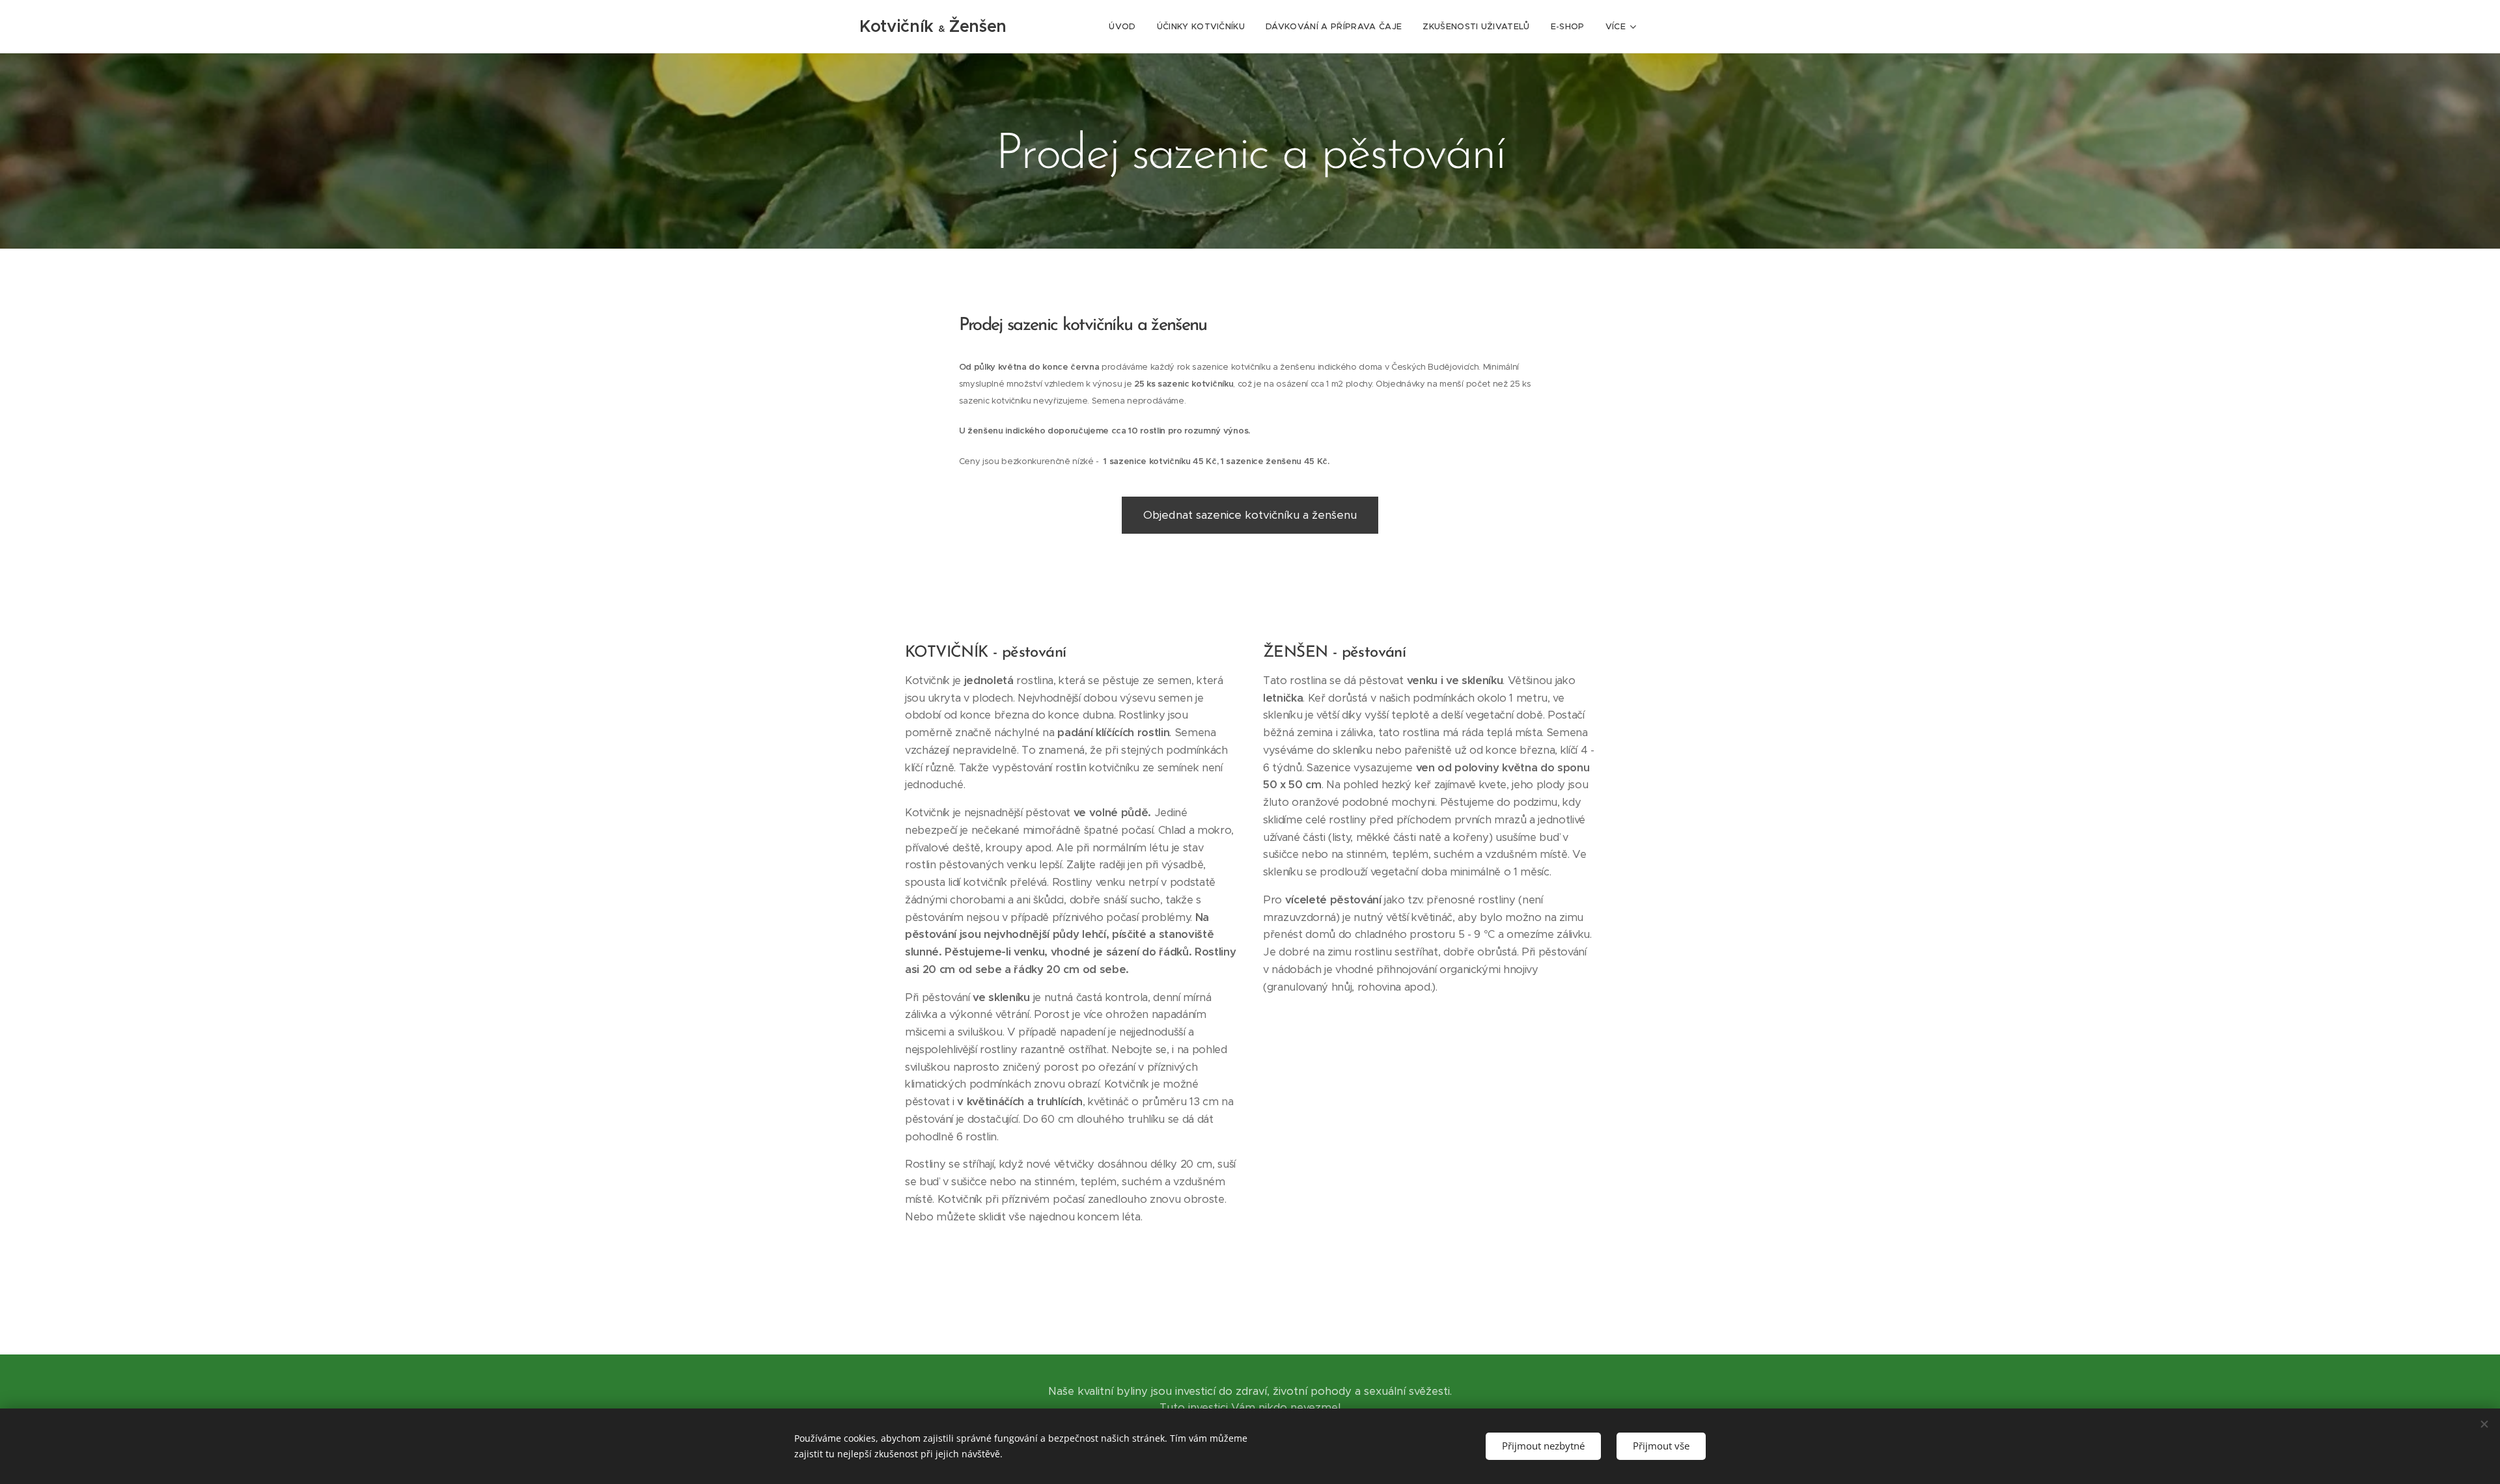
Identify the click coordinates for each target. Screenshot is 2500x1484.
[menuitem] (1126, 27)
